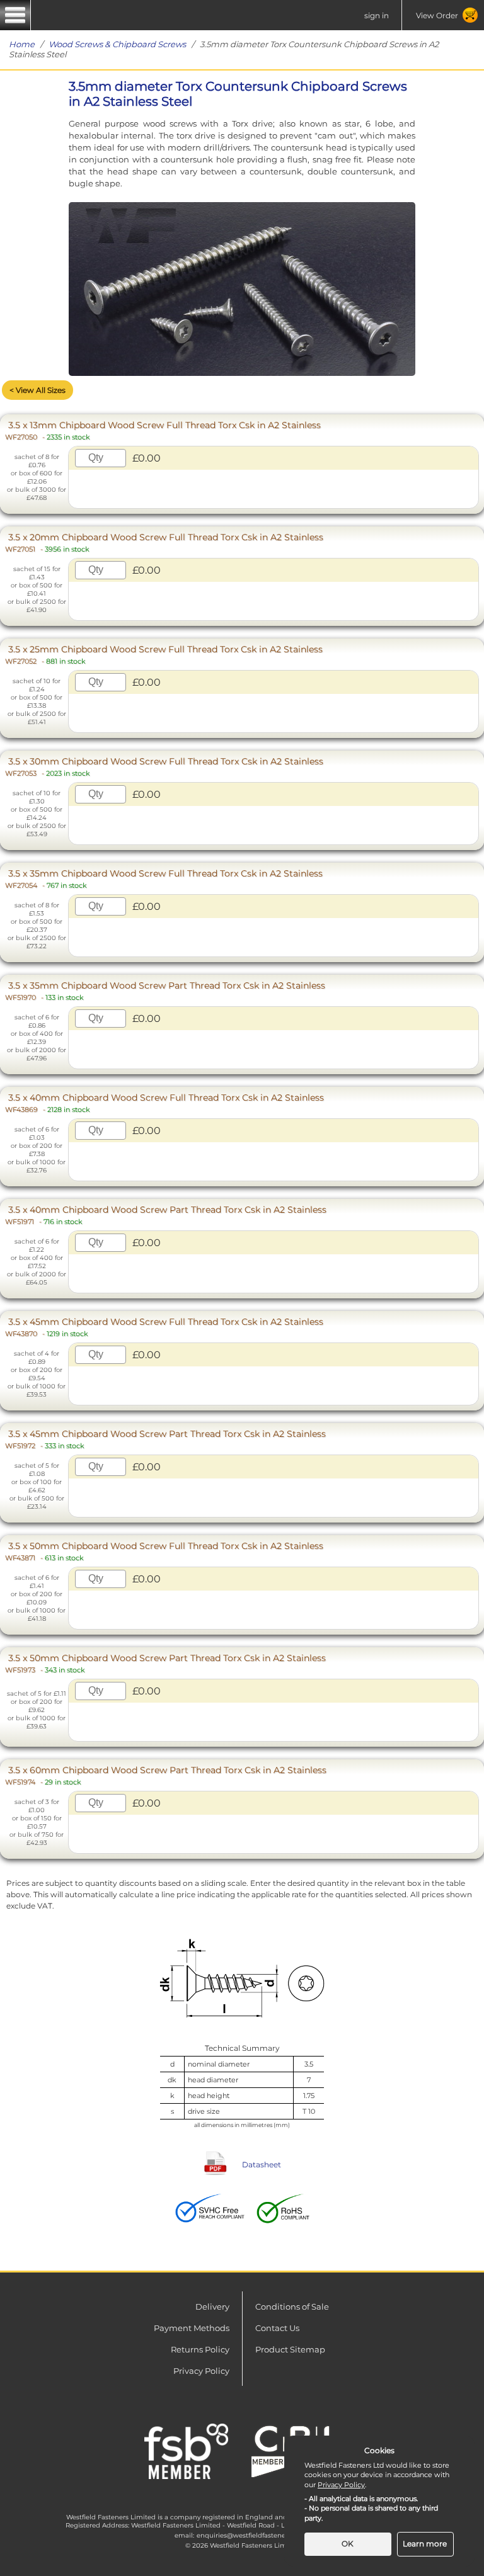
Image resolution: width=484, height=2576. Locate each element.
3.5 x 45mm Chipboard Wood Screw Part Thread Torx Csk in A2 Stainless (165, 1439)
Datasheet (262, 2165)
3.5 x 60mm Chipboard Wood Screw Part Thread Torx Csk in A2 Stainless (166, 1775)
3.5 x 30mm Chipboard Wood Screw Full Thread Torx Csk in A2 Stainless (164, 767)
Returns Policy (200, 2349)
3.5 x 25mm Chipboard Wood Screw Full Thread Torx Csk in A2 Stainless (164, 655)
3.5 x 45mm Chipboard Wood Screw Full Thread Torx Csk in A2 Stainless (164, 1327)
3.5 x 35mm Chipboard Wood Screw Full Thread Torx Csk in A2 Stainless (164, 879)
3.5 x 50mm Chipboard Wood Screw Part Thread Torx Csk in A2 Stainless (165, 1663)
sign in (377, 15)
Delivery (212, 2306)
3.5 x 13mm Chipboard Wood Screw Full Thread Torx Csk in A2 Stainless (163, 430)
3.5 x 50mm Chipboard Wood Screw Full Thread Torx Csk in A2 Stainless (164, 1551)
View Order (437, 15)
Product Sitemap (290, 2349)
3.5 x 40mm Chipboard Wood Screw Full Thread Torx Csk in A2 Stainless (164, 1103)
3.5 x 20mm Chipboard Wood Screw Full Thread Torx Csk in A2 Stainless (164, 542)
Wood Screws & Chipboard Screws (117, 44)
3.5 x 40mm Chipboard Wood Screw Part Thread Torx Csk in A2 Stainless (166, 1215)
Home (22, 44)
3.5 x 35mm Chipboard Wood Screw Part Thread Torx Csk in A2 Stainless (165, 991)
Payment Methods (192, 2328)
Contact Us (277, 2328)
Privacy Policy (201, 2371)
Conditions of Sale (292, 2306)
